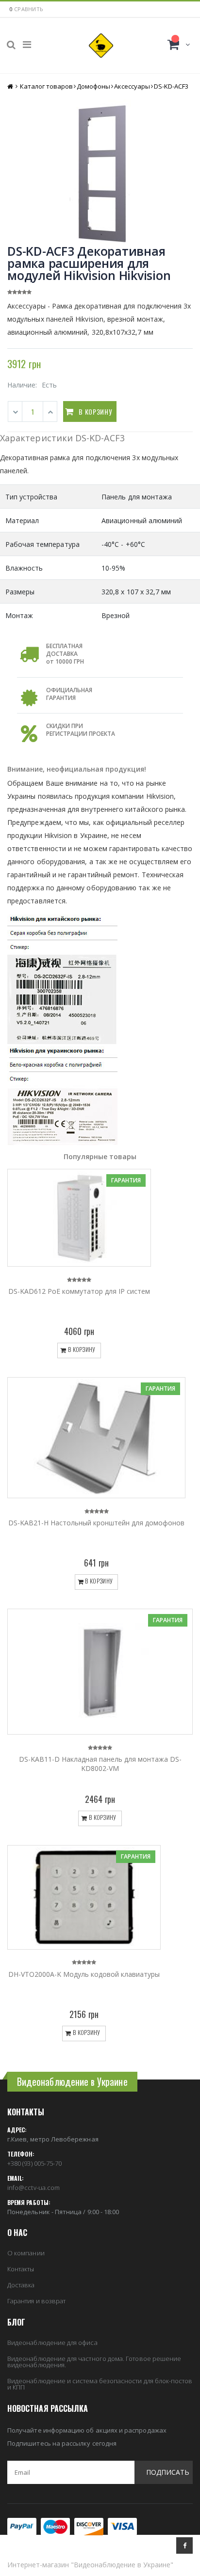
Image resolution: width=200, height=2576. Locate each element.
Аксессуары (132, 86)
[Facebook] (184, 2545)
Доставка (21, 2285)
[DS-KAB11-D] (100, 1672)
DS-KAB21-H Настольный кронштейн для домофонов (96, 1523)
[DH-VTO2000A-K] (84, 1897)
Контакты (21, 2269)
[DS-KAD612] (79, 1218)
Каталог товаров (46, 86)
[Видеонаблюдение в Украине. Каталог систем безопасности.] (101, 46)
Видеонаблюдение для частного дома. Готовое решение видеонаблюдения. (94, 2362)
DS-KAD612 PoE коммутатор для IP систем (79, 1291)
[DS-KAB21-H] (96, 1438)
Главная (11, 86)
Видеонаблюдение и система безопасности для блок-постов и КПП (100, 2384)
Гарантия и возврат (36, 2301)
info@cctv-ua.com (33, 2188)
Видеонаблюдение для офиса (52, 2343)
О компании (26, 2253)
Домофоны (93, 86)
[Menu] (27, 44)
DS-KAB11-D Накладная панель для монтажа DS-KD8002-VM (100, 1764)
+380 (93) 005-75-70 (34, 2163)
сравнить (29, 9)
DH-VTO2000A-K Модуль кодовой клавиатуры (84, 1974)
